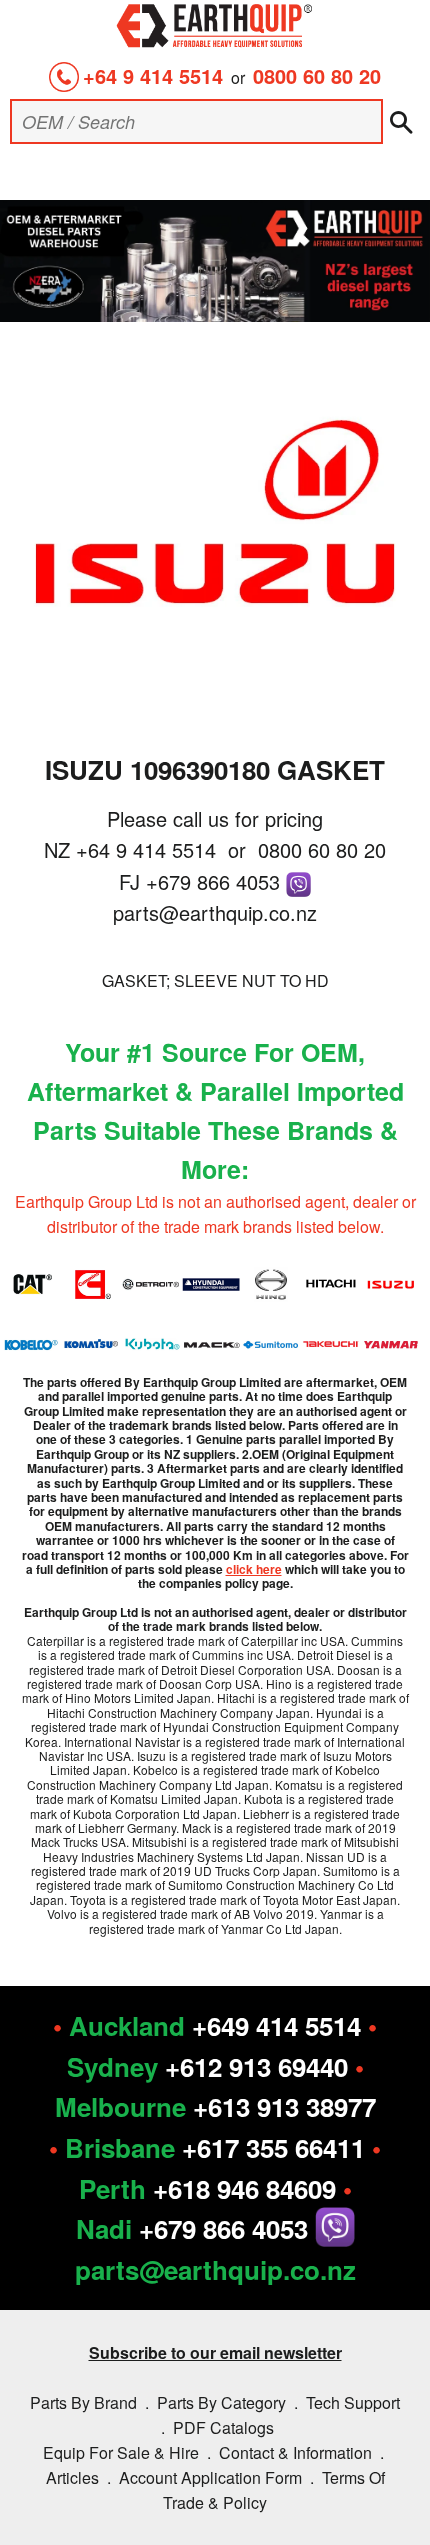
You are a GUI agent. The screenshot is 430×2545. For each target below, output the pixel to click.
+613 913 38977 (284, 2106)
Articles (72, 2477)
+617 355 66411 (273, 2147)
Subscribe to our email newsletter (215, 2352)
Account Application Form (210, 2477)
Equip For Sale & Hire (121, 2452)
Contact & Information (295, 2452)
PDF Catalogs (223, 2427)
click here (254, 1569)
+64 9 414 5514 (153, 75)
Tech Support (353, 2402)
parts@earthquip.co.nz (215, 912)
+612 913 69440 (256, 2066)
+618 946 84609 (244, 2188)
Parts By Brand (83, 2402)
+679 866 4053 (216, 881)
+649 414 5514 (276, 2025)
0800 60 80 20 (317, 75)
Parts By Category (221, 2402)
